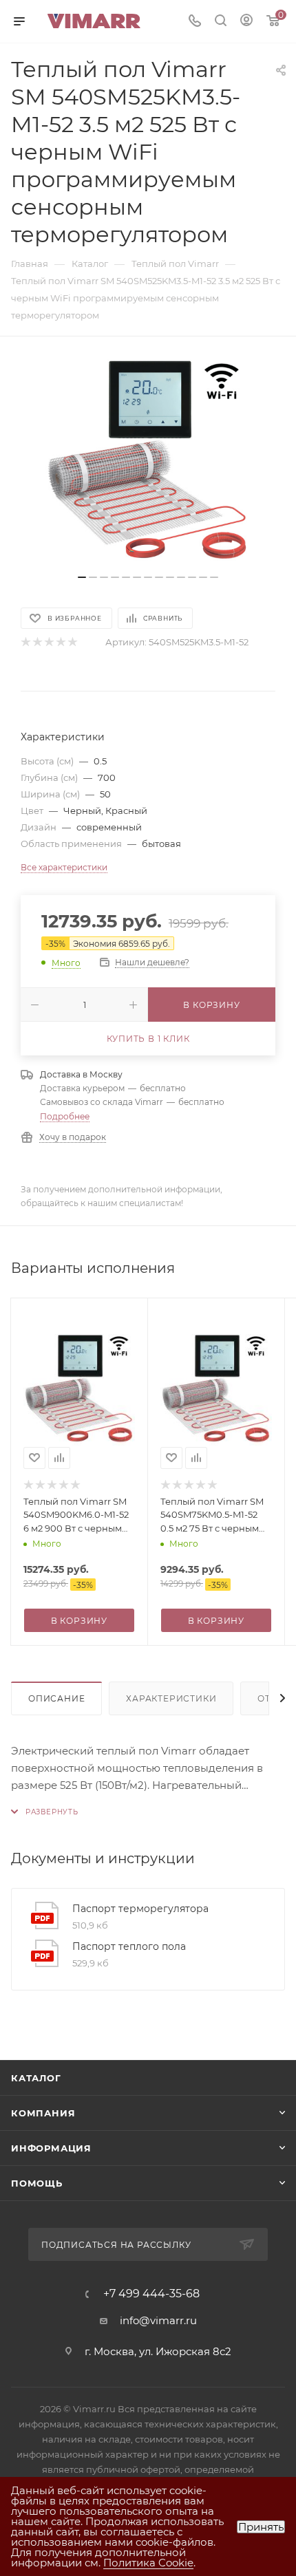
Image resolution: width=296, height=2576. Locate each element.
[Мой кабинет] (246, 22)
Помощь (37, 2183)
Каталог (36, 2078)
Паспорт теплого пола (129, 1946)
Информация (51, 2148)
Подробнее (65, 1116)
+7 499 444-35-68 (151, 2294)
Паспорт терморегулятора (140, 1909)
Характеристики (171, 1698)
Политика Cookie (148, 2563)
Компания (43, 2113)
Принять (261, 2527)
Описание (56, 1698)
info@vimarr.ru (158, 2320)
